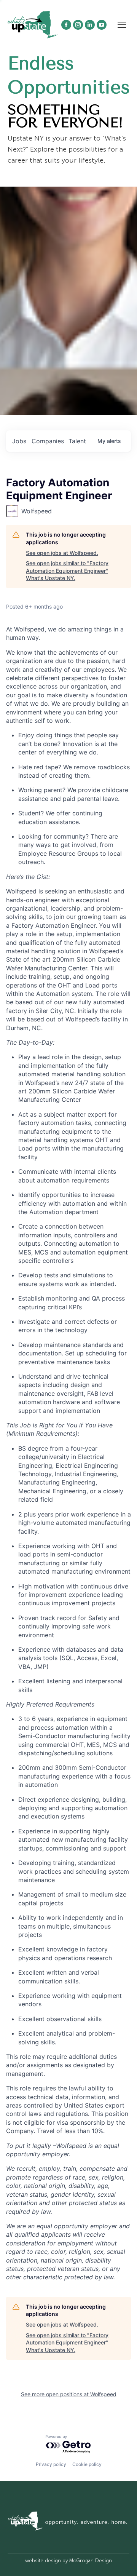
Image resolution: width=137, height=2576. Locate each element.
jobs (19, 441)
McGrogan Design (91, 2561)
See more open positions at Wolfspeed (69, 2394)
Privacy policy (51, 2464)
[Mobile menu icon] (122, 25)
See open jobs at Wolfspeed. (62, 553)
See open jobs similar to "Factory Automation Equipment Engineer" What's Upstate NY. (67, 570)
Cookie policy (87, 2464)
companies (48, 441)
